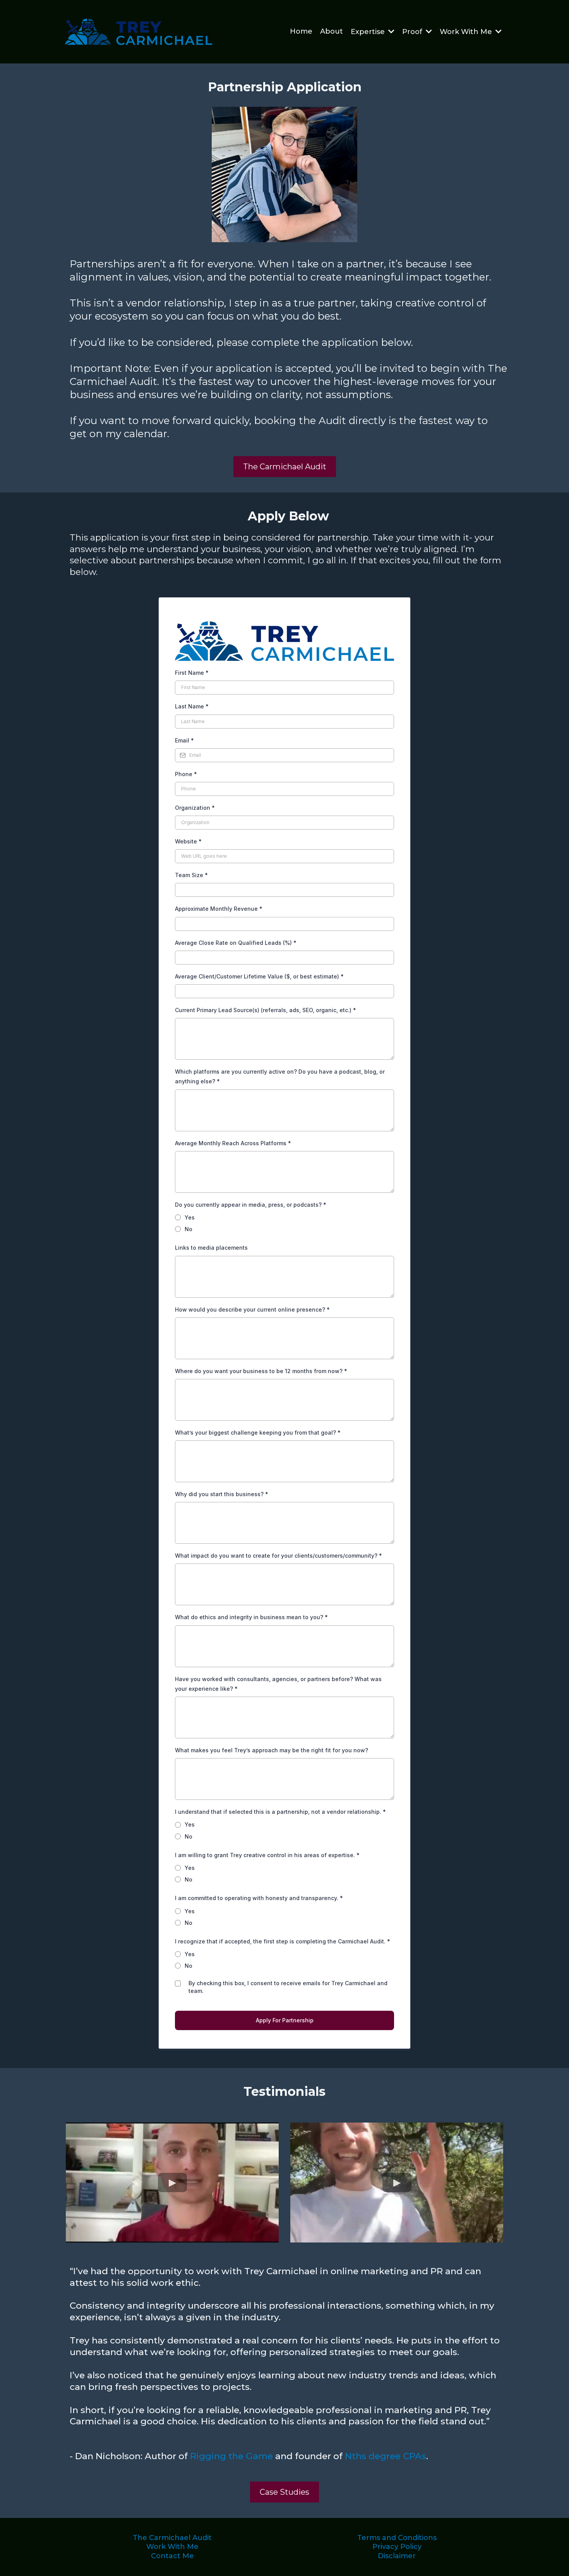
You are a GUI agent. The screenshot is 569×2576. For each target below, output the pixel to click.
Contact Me (172, 2556)
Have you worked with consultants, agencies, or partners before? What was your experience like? (278, 1684)
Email (184, 740)
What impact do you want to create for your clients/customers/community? (279, 1556)
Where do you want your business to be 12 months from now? (261, 1371)
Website (188, 841)
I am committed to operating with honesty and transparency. (259, 1898)
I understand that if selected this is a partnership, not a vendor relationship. (280, 1812)
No (189, 1229)
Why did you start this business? (222, 1494)
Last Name (192, 706)
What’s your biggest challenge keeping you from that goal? (258, 1433)
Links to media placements (211, 1248)
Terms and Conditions (397, 2538)
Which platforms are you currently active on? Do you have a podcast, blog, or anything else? (280, 1076)
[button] (391, 32)
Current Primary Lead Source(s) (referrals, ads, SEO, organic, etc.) (266, 1010)
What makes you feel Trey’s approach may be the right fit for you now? (272, 1750)
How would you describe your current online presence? (252, 1309)
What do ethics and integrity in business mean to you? (251, 1617)
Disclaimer (397, 2556)
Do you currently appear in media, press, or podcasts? (251, 1205)
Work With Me (172, 2547)
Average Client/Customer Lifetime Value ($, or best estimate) (259, 976)
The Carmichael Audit (172, 2538)
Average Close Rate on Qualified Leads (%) (236, 943)
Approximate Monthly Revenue (219, 909)
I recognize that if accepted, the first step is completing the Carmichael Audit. (283, 1941)
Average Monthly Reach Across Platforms (233, 1143)
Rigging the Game (231, 2456)
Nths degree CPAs (386, 2456)
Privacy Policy (397, 2547)
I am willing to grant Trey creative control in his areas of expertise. (267, 1855)
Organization (195, 808)
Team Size (191, 875)
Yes (190, 1217)
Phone (186, 774)
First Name (192, 673)
